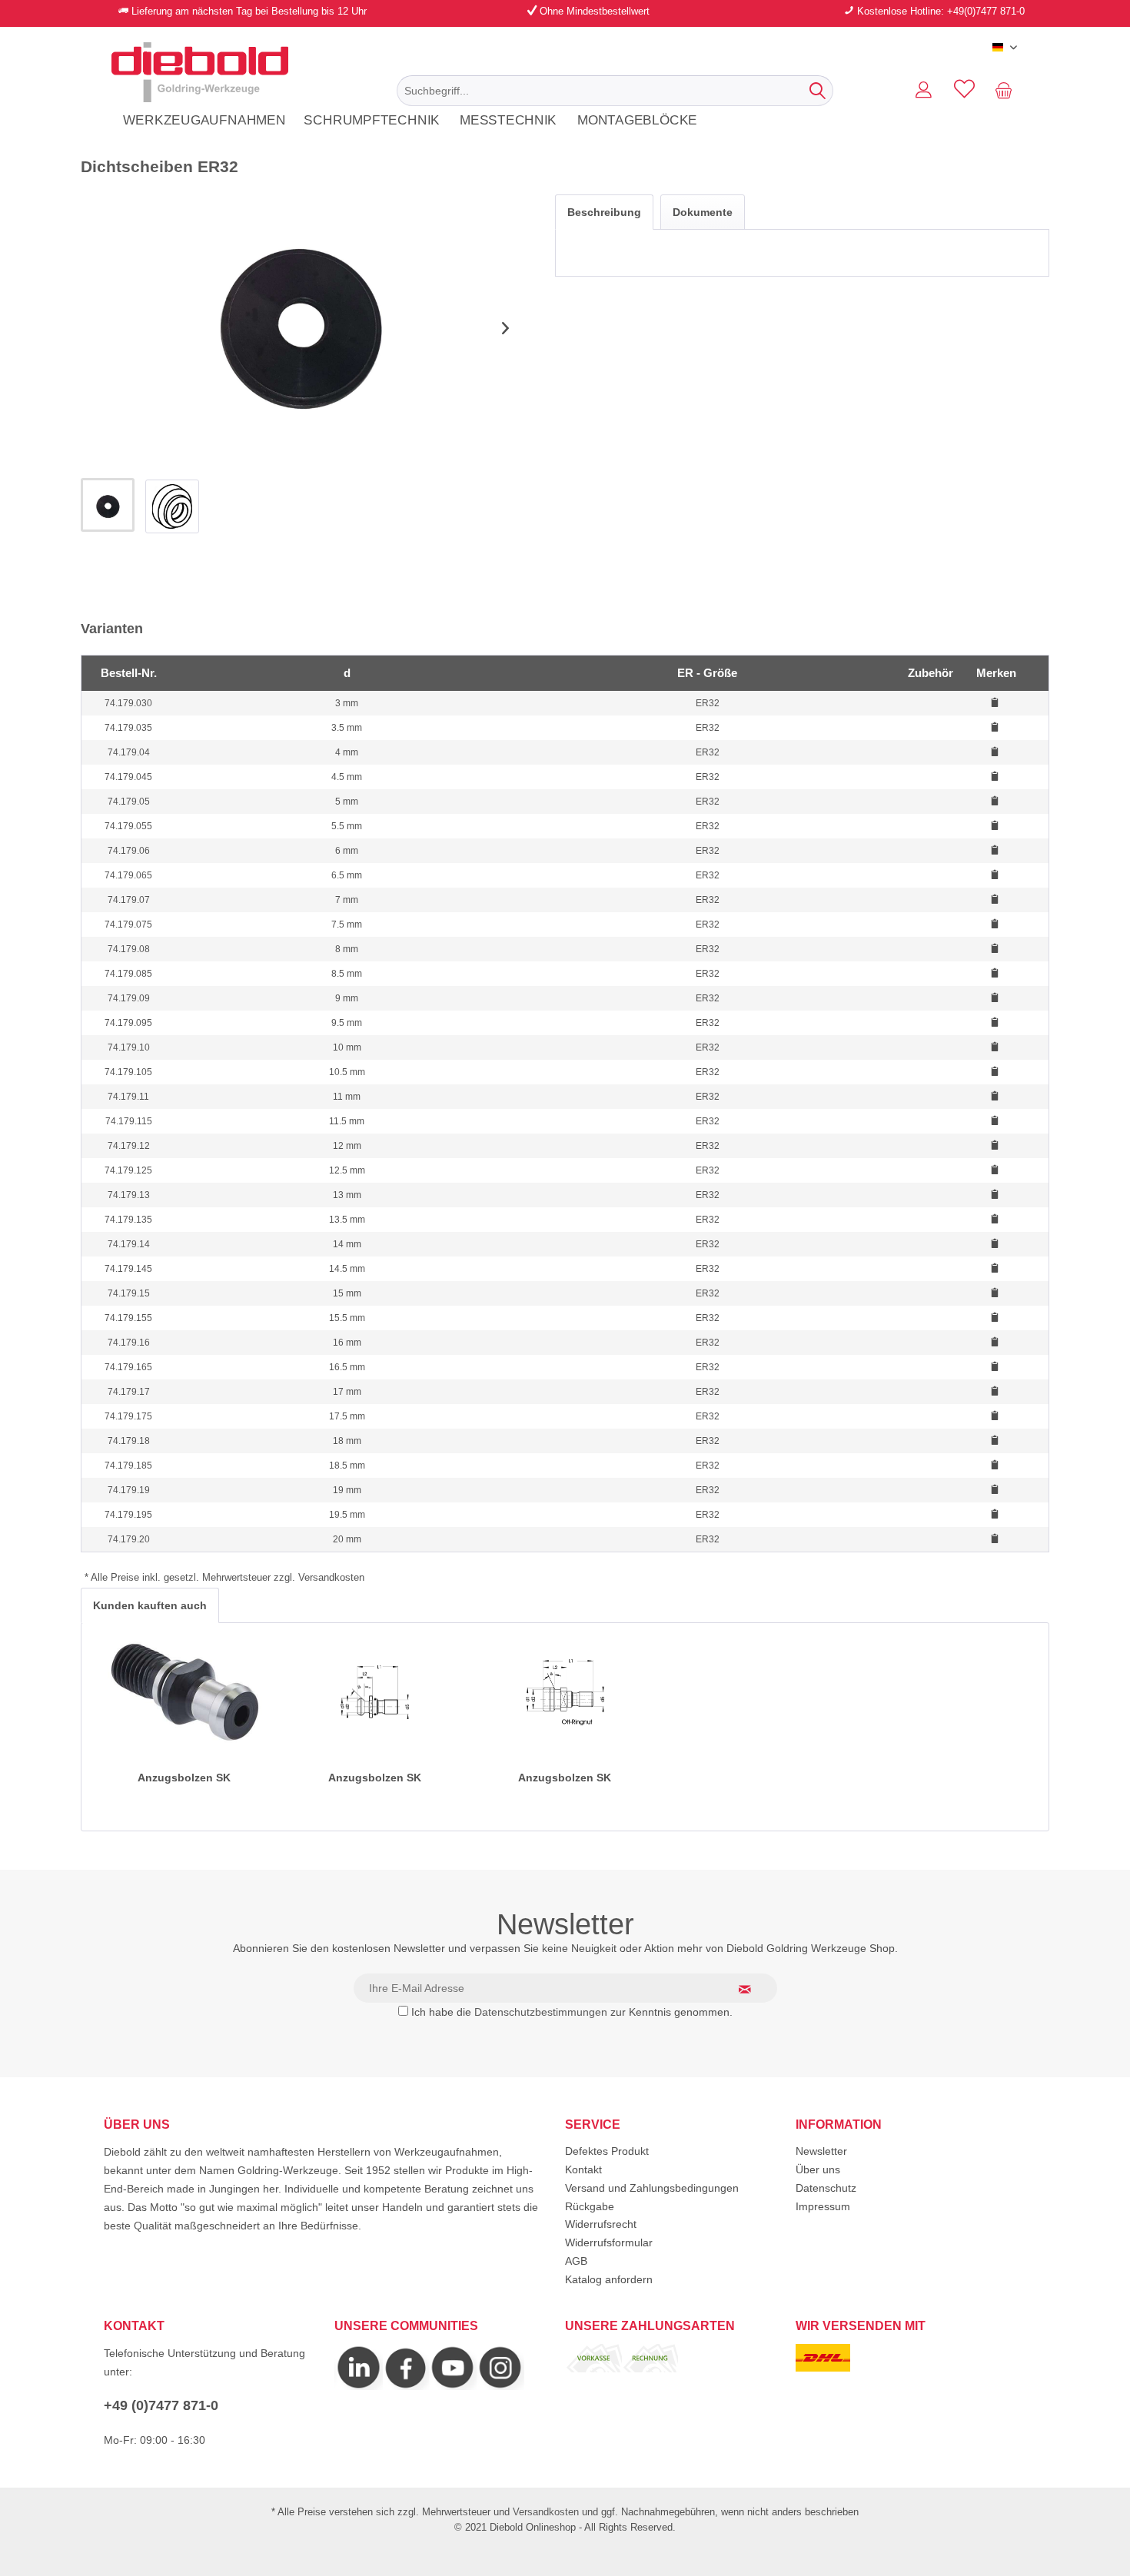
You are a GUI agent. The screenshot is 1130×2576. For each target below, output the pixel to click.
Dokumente (703, 212)
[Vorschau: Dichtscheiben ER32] (108, 505)
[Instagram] (406, 2386)
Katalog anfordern (609, 2279)
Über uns (818, 2169)
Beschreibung (604, 212)
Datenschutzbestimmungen (541, 2012)
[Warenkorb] (1007, 91)
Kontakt (583, 2169)
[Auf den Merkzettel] (997, 702)
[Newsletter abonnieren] (754, 1989)
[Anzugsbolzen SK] (184, 1692)
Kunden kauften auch (150, 1605)
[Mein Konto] (924, 91)
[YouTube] (453, 2386)
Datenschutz (826, 2188)
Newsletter (821, 2151)
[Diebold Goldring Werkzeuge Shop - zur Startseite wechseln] (200, 72)
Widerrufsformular (609, 2242)
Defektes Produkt (607, 2151)
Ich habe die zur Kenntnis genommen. (572, 2012)
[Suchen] (818, 91)
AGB (576, 2261)
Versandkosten (546, 2512)
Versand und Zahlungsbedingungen (652, 2188)
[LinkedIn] (359, 2386)
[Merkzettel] (964, 91)
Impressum (823, 2206)
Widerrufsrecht (601, 2224)
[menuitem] (615, 91)
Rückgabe (590, 2206)
